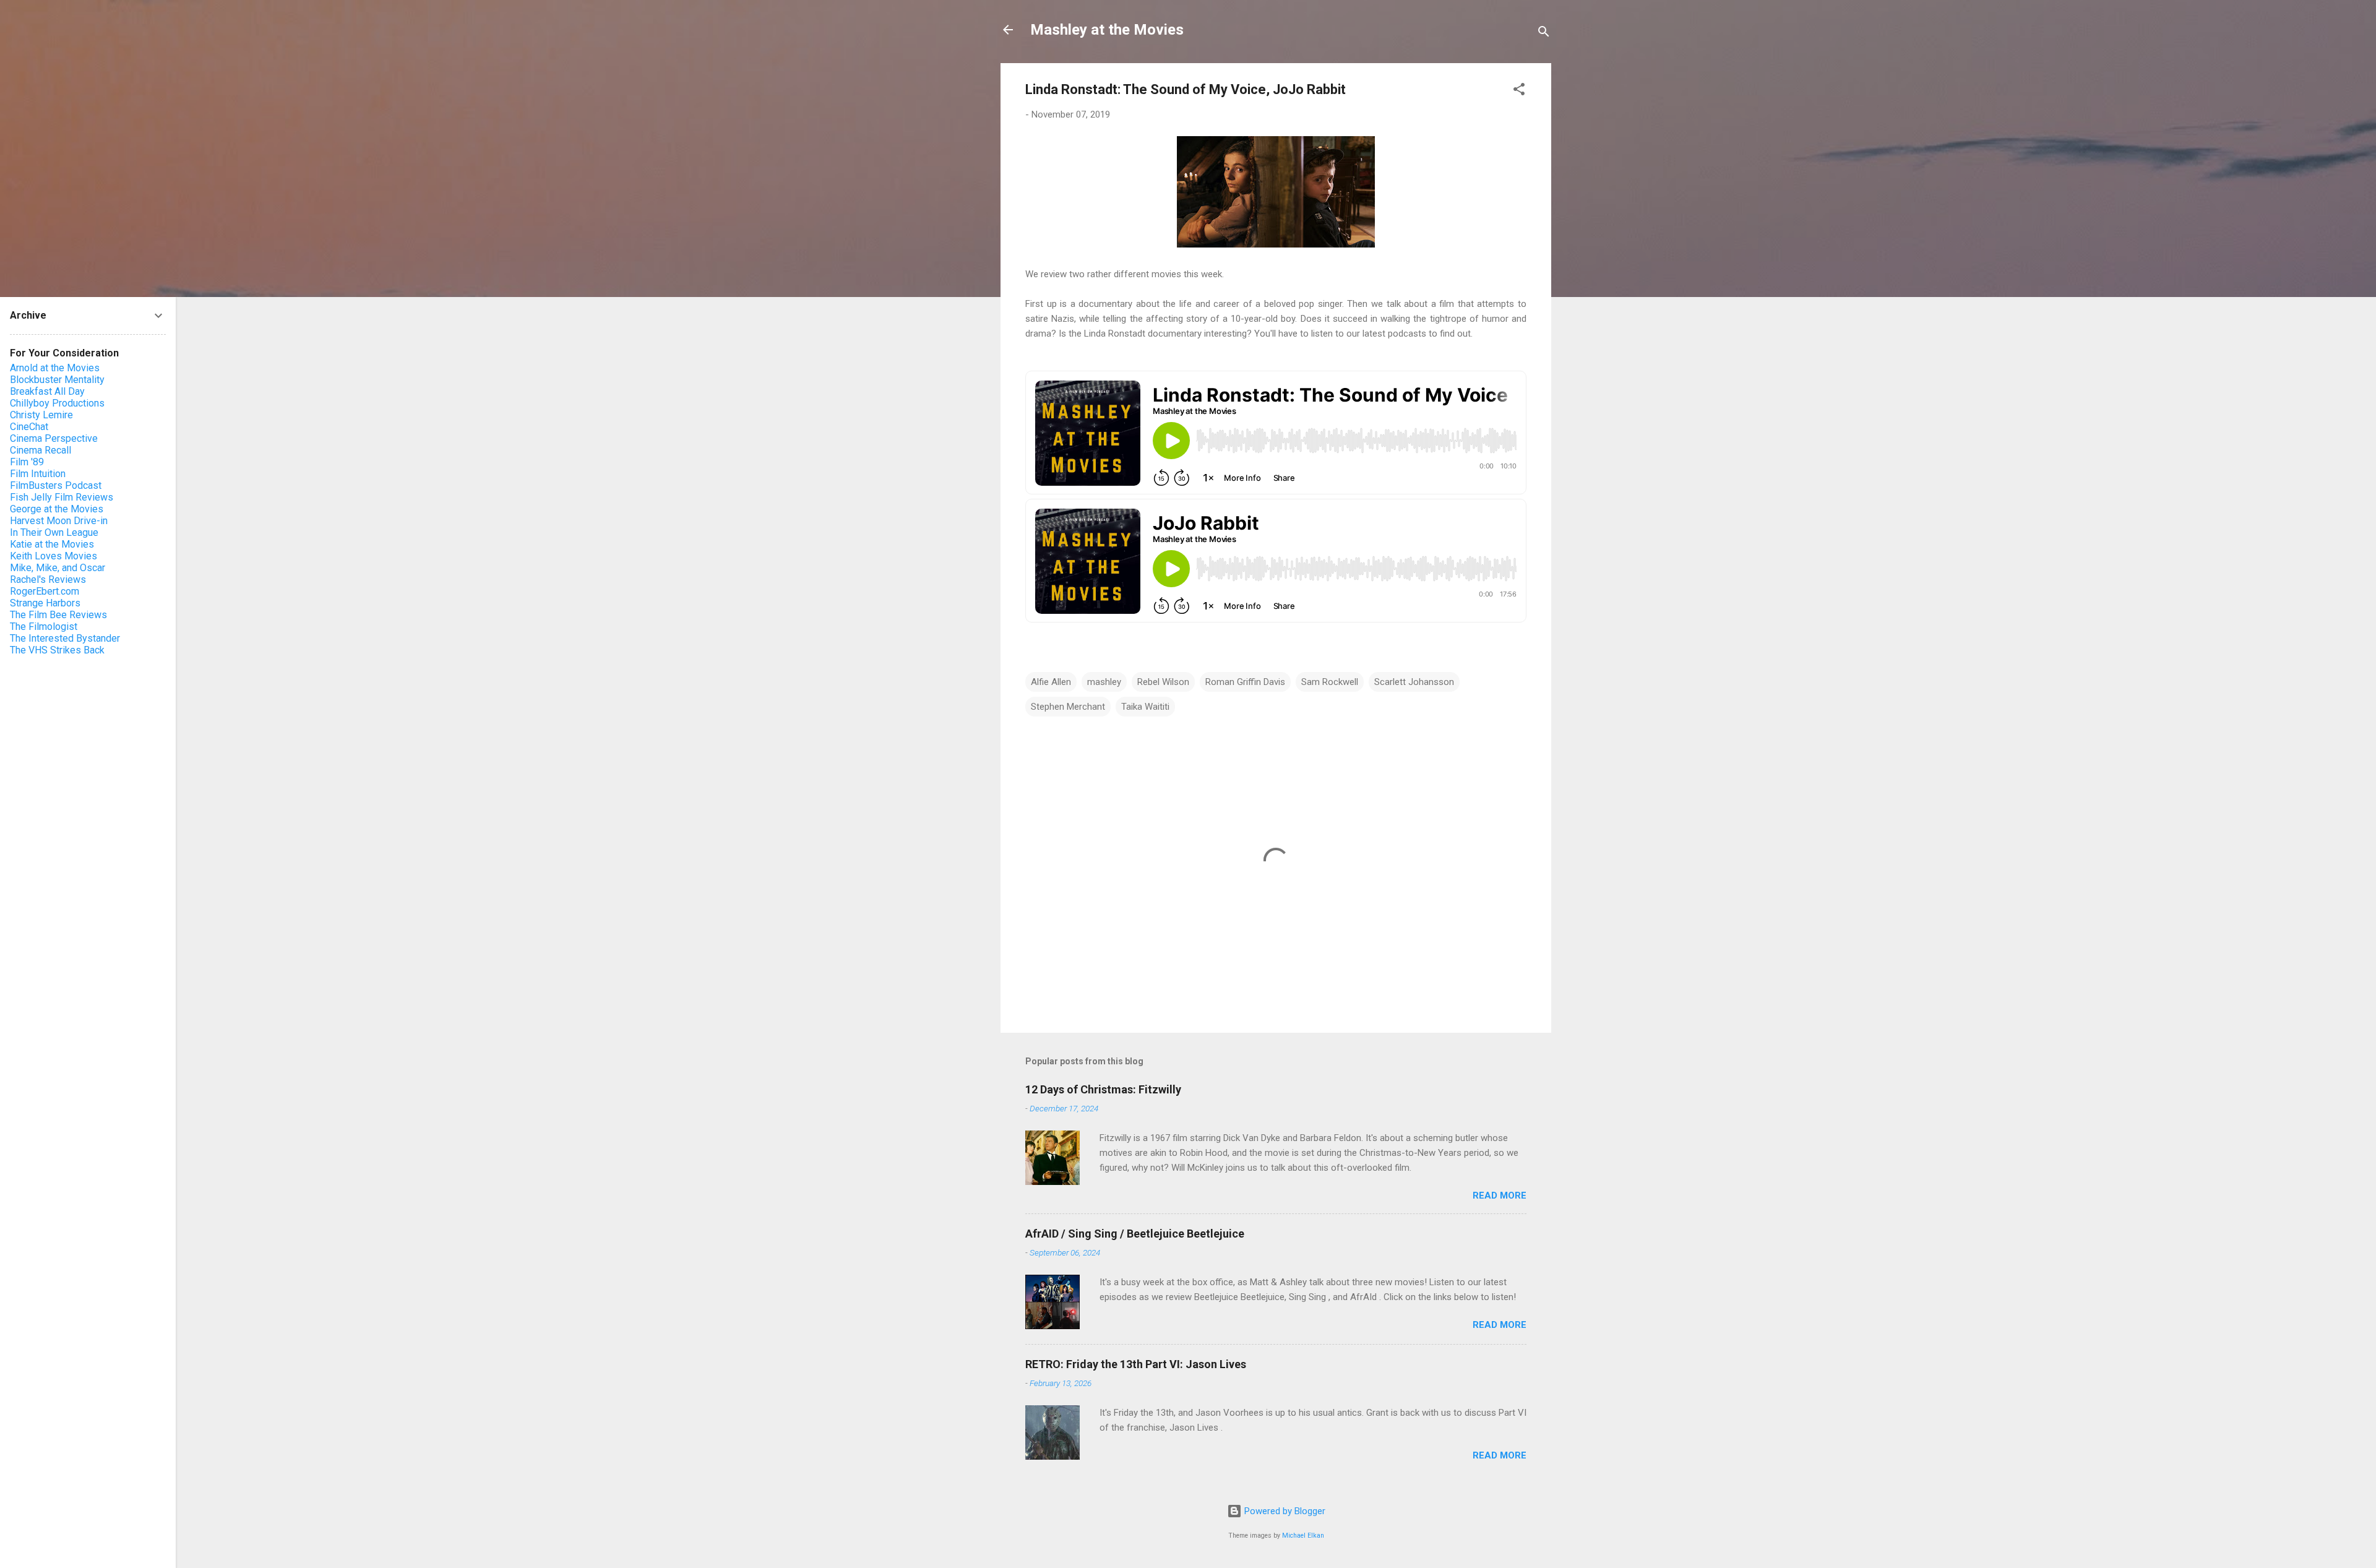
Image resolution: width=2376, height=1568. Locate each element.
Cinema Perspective (54, 438)
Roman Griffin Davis (1245, 682)
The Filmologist (44, 627)
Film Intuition (38, 474)
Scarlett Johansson (1414, 682)
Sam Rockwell (1330, 682)
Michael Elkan (1303, 1536)
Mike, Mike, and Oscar (58, 568)
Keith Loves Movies (54, 556)
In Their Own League (54, 532)
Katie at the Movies (52, 544)
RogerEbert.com (45, 591)
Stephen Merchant (1068, 707)
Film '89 (27, 462)
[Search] (1544, 34)
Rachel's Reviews (48, 579)
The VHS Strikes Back (57, 650)
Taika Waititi (1145, 707)
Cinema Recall (41, 450)
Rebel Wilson (1163, 682)
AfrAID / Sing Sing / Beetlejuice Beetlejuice (1135, 1234)
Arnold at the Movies (55, 368)
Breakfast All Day (47, 391)
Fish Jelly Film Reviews (62, 497)
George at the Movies (57, 509)
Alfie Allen (1051, 682)
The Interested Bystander (65, 638)
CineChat (29, 427)
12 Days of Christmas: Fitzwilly (1103, 1089)
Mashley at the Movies (1107, 30)
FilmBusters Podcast (56, 485)
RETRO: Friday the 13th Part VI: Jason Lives (1136, 1364)
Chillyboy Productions (57, 403)
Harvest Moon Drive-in (59, 521)
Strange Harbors (45, 603)
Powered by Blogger (1284, 1511)
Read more (1500, 1195)
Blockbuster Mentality (57, 380)
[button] (1519, 91)
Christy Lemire (41, 415)
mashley (1104, 682)
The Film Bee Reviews (58, 615)
